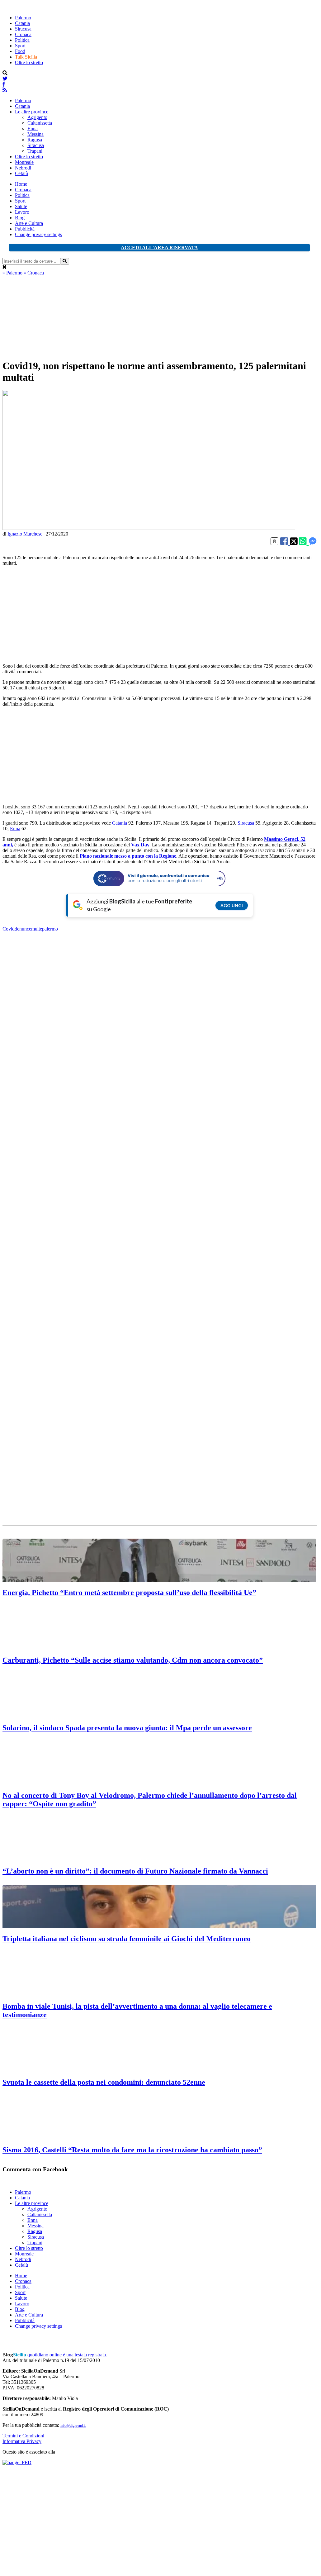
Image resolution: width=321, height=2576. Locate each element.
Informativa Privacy (22, 2441)
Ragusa (35, 140)
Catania (22, 23)
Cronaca (23, 34)
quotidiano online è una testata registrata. (55, 2355)
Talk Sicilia (26, 57)
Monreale (24, 162)
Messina (35, 134)
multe (37, 929)
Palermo (23, 18)
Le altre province (32, 112)
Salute (21, 206)
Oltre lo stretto (29, 62)
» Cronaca (34, 273)
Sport (20, 46)
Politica (22, 40)
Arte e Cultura (29, 223)
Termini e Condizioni (23, 2436)
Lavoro (22, 212)
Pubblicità (25, 229)
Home (21, 184)
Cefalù (21, 173)
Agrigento (37, 117)
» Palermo (13, 273)
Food (20, 51)
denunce (23, 929)
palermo (50, 929)
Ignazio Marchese (25, 534)
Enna (33, 129)
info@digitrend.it (73, 2426)
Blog (20, 218)
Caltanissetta (40, 123)
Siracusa (23, 29)
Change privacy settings (38, 234)
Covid (9, 929)
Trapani (35, 151)
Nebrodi (23, 168)
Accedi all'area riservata (159, 248)
